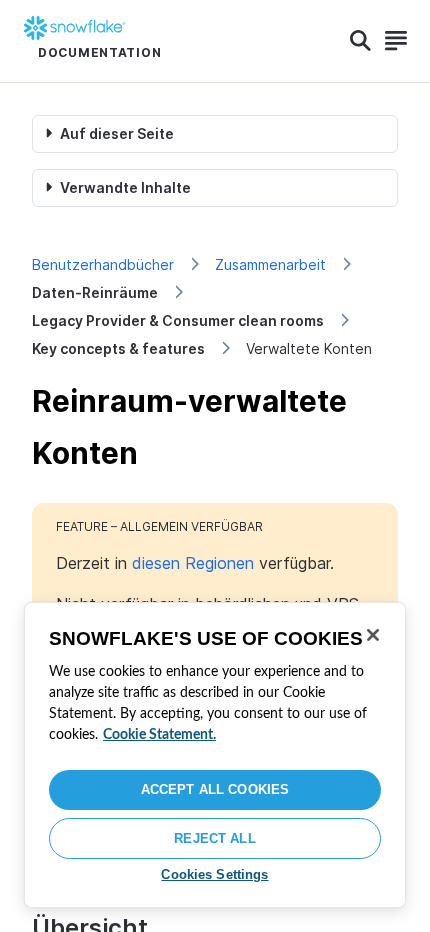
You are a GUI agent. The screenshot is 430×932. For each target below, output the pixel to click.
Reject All (214, 838)
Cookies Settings (214, 874)
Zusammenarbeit (270, 264)
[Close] (373, 635)
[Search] (360, 41)
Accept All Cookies (215, 789)
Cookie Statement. (159, 735)
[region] (215, 755)
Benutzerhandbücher (103, 264)
